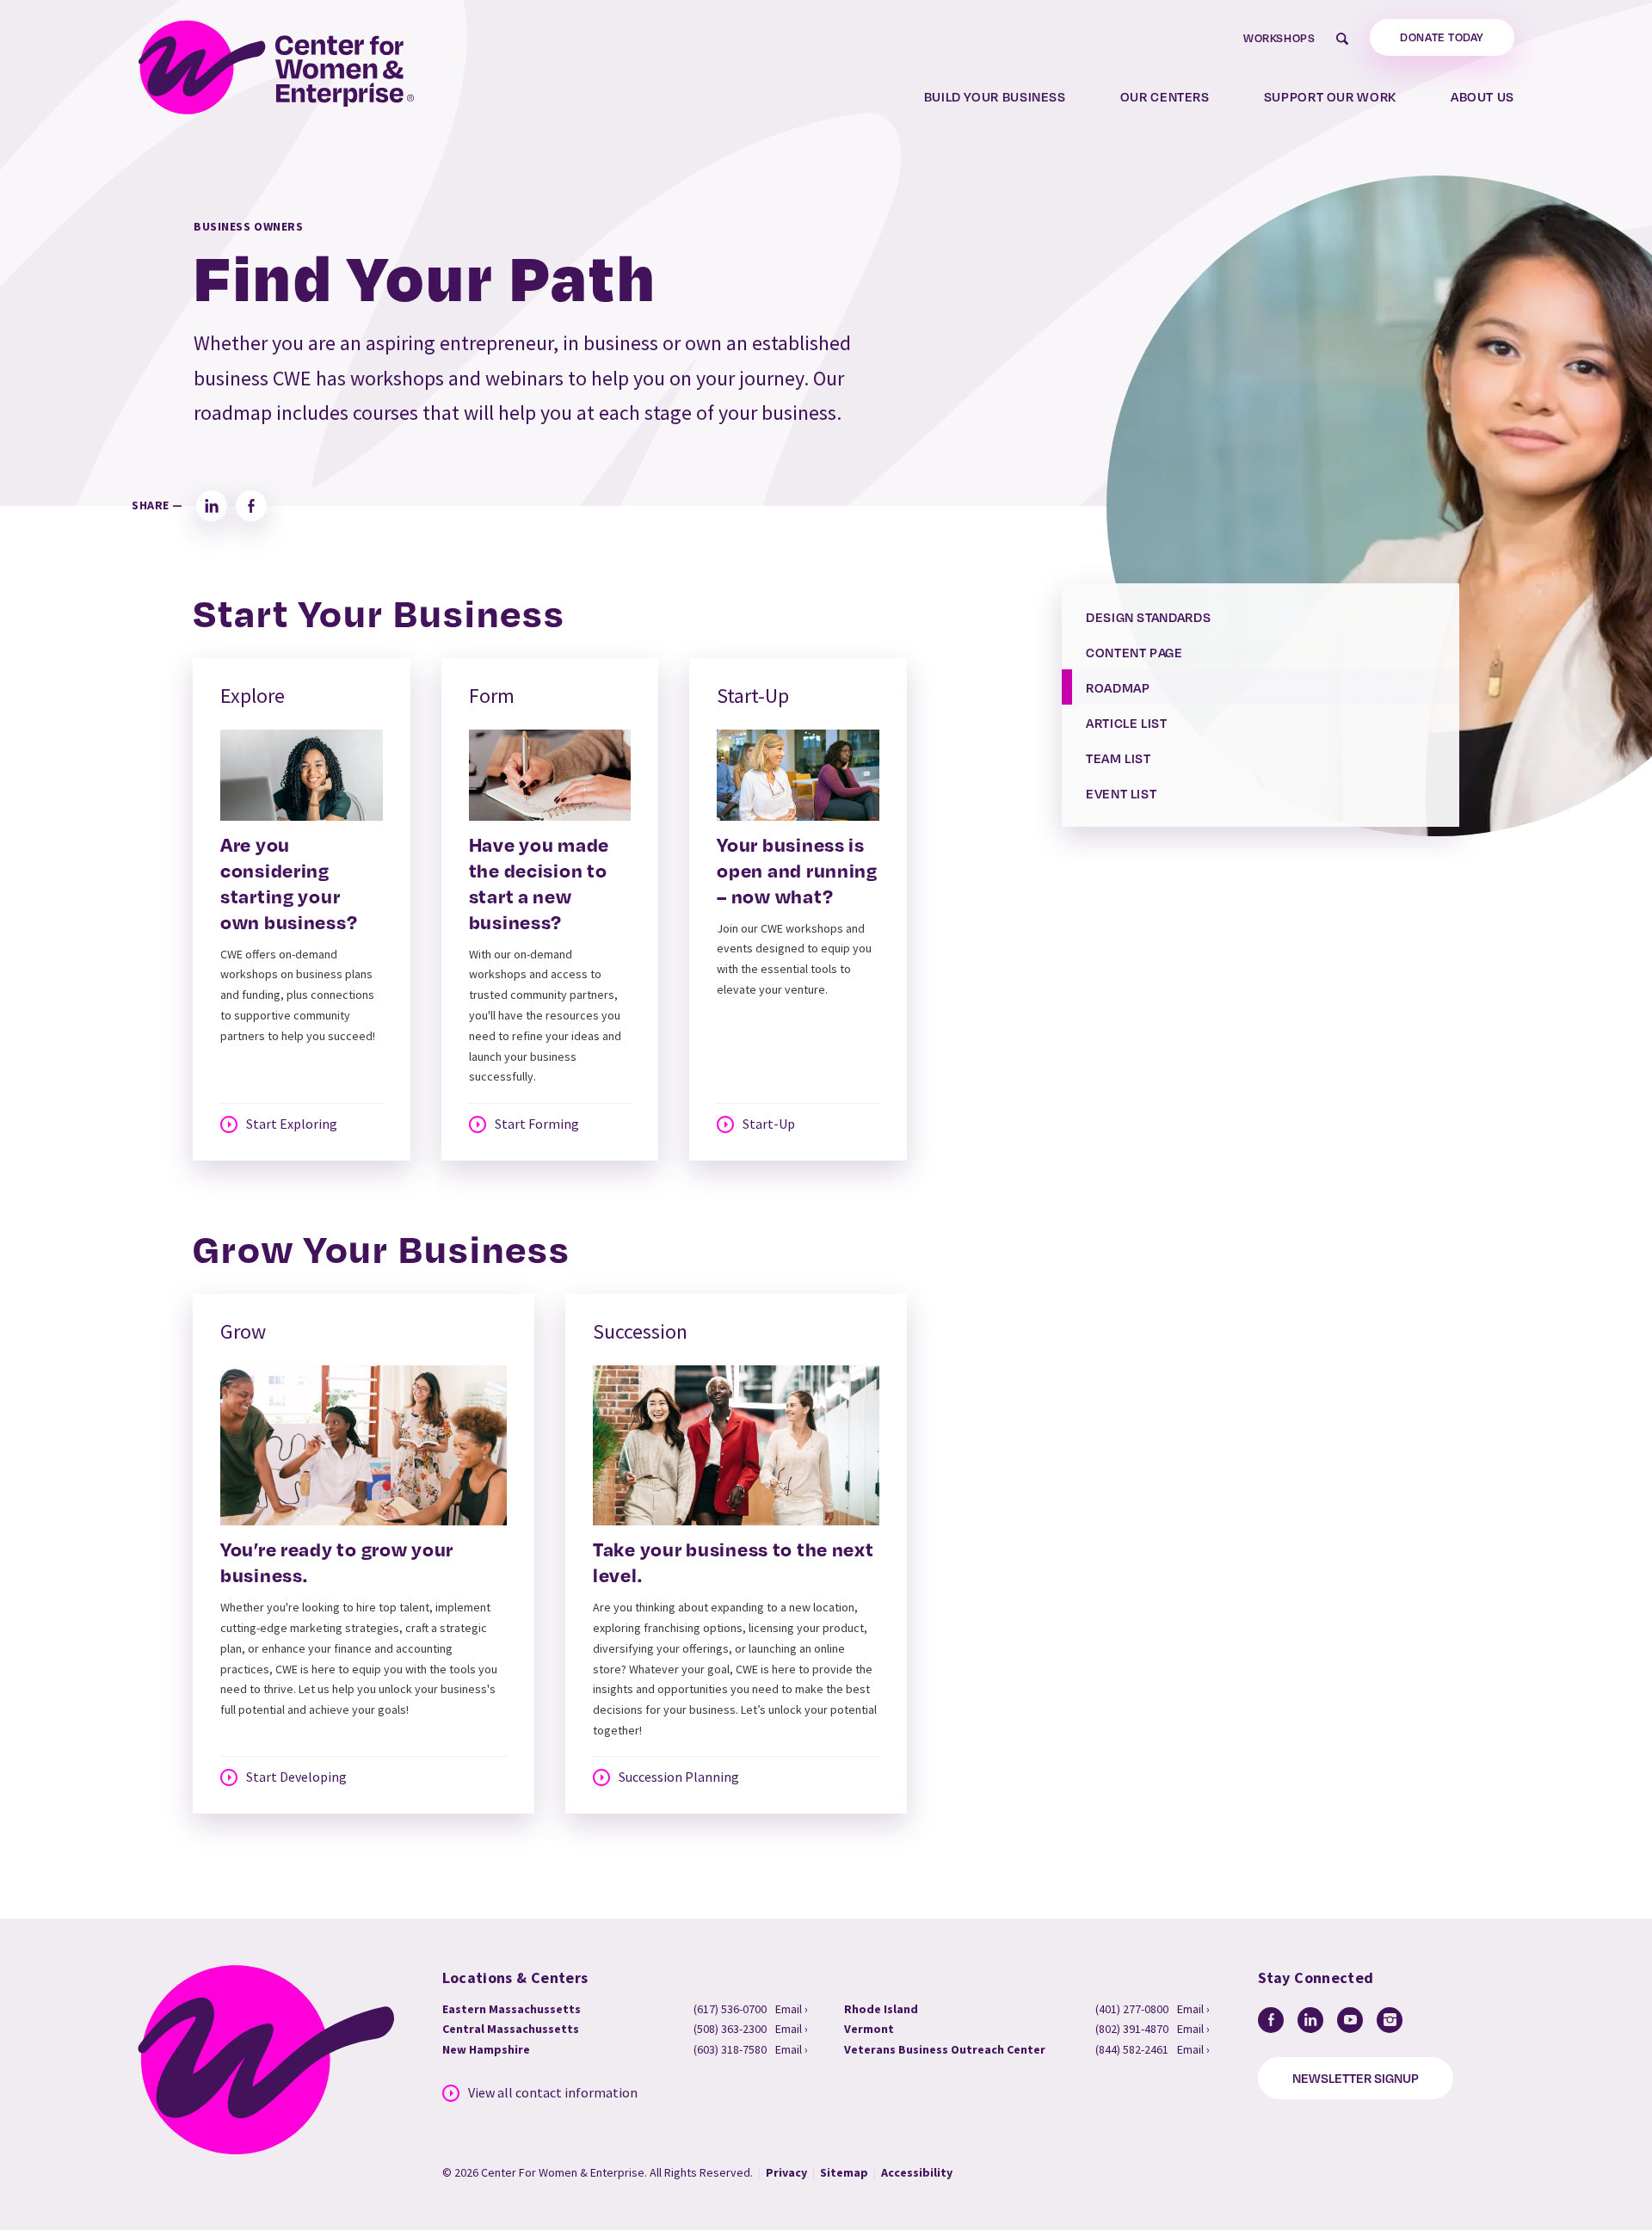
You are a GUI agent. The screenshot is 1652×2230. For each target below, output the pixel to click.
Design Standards (1148, 617)
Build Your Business (995, 96)
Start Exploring (292, 1124)
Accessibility (917, 2172)
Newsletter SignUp (1356, 2078)
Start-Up (769, 1124)
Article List (1127, 723)
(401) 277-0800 (1132, 2009)
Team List (1119, 758)
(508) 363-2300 (730, 2029)
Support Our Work (1330, 96)
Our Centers (1165, 96)
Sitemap (844, 2172)
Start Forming (537, 1124)
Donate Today (1442, 37)
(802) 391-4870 (1132, 2029)
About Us (1482, 96)
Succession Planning (679, 1777)
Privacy (786, 2172)
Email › (792, 2009)
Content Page (1134, 652)
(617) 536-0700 (730, 2009)
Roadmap (1118, 687)
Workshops (1279, 38)
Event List (1121, 793)
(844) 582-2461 (1132, 2049)
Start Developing (296, 1777)
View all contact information (553, 2093)
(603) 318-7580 (730, 2049)
